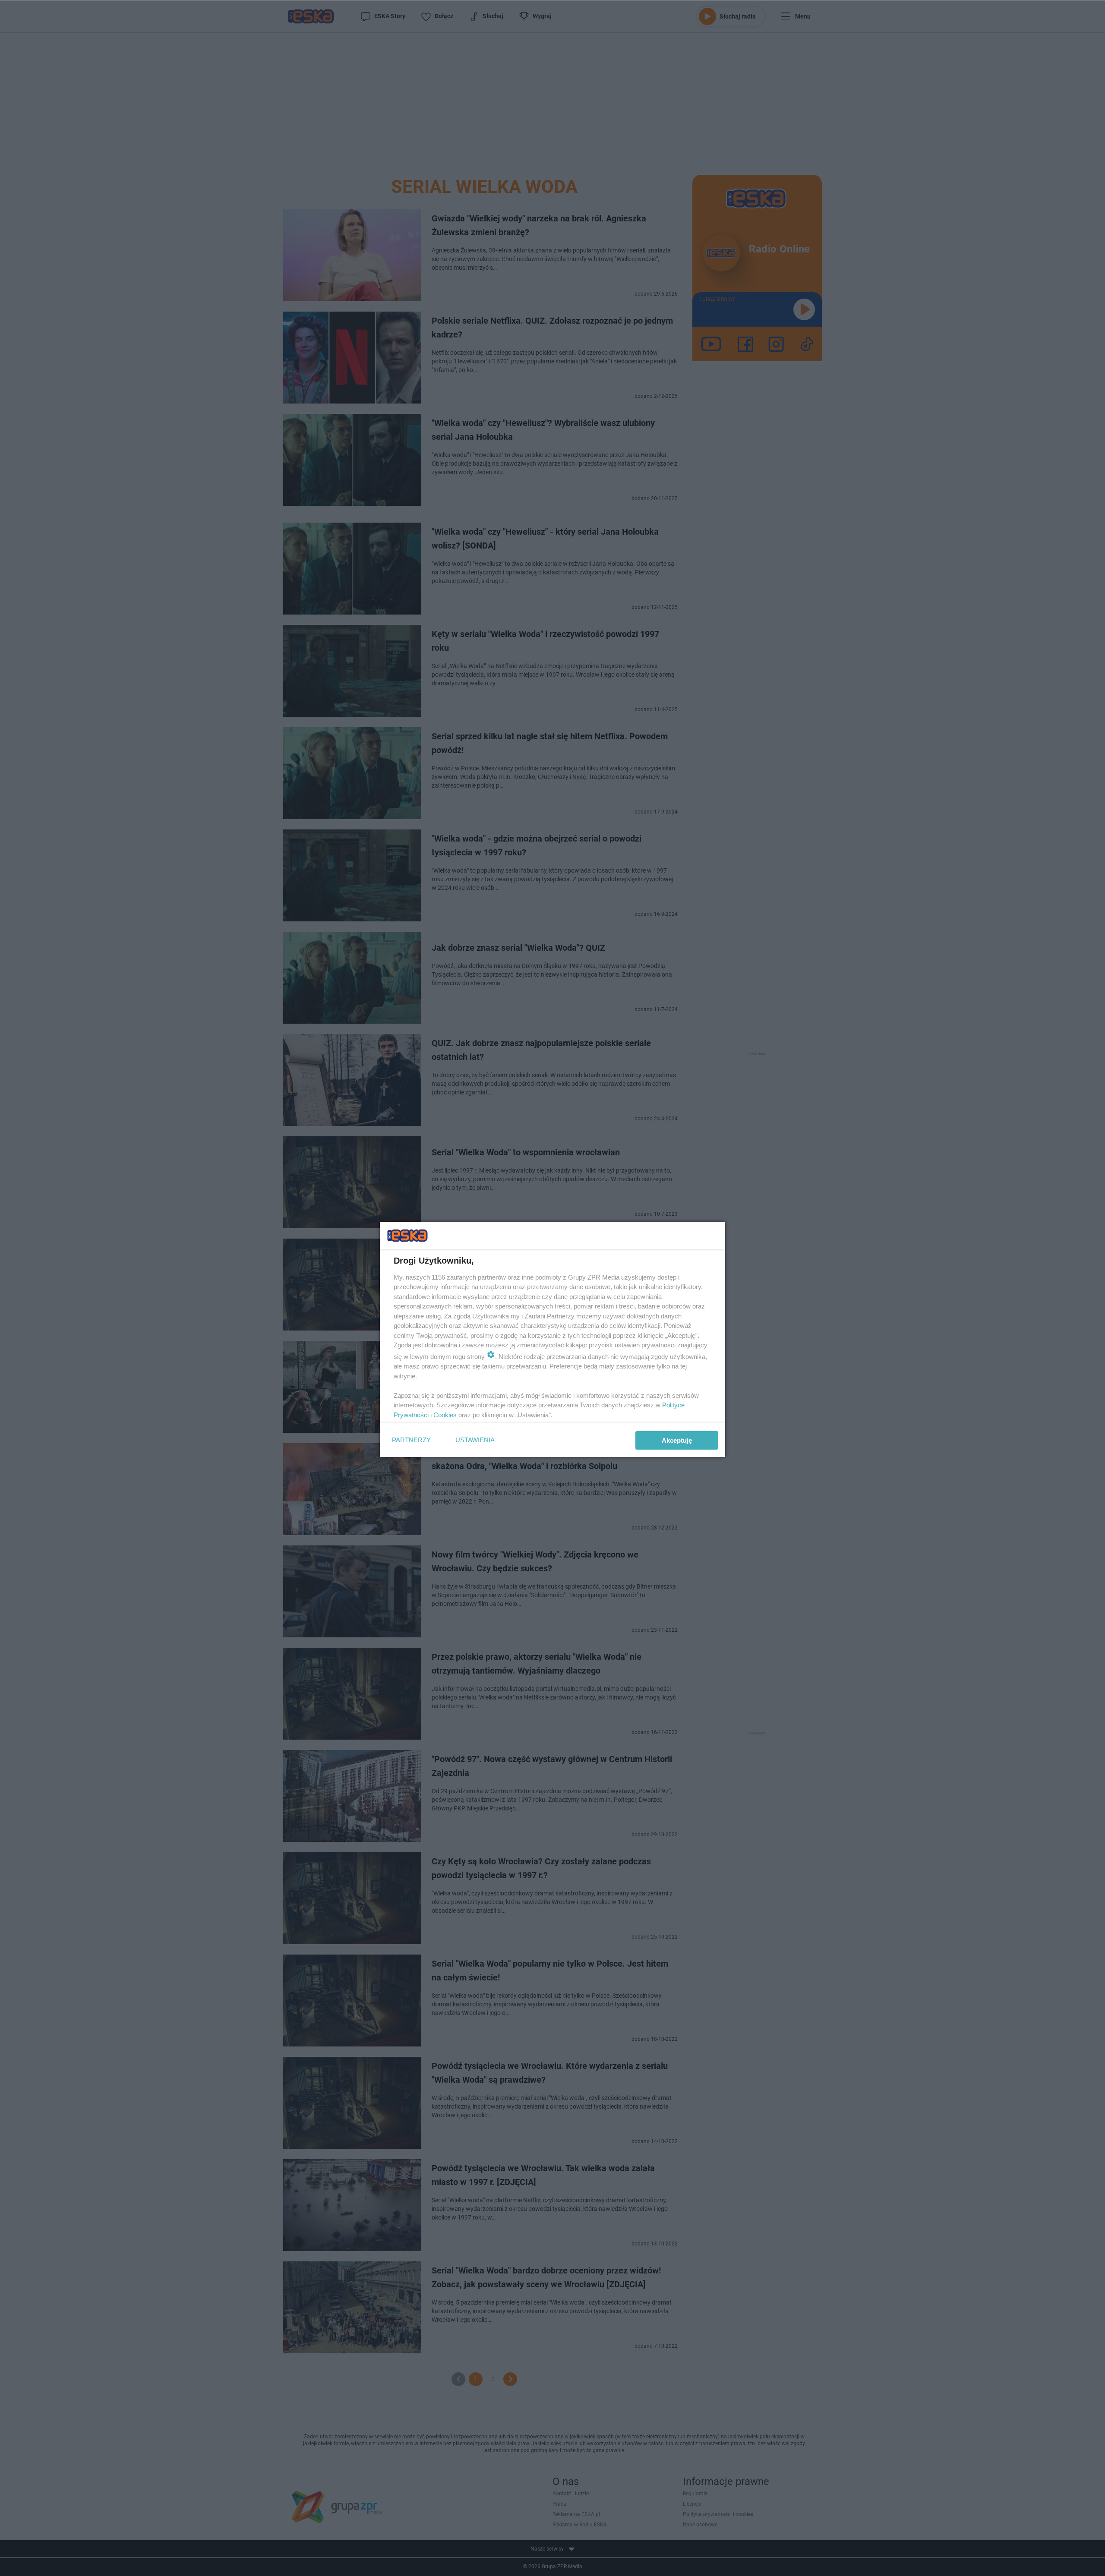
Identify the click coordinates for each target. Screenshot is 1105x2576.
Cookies (445, 1415)
